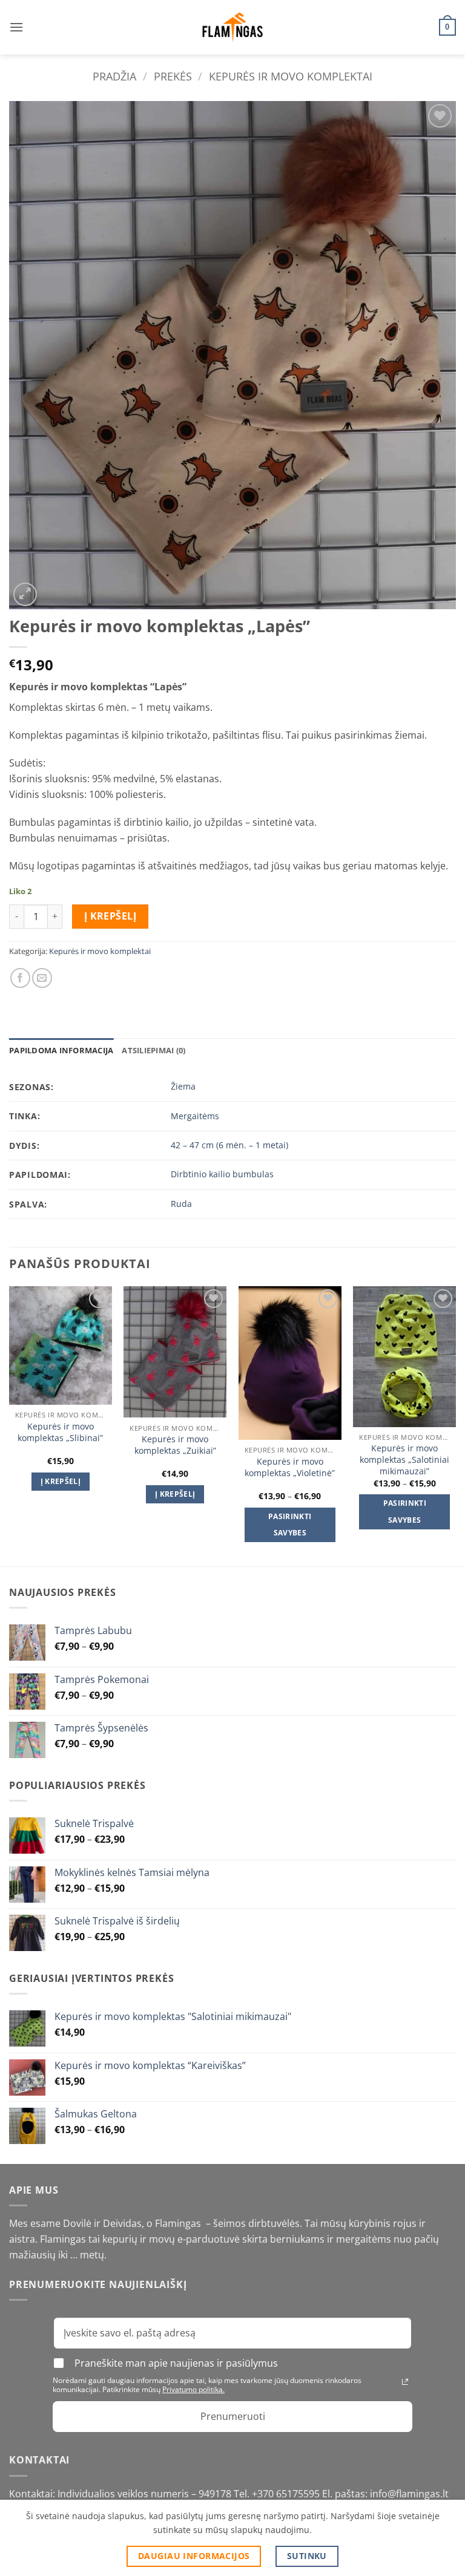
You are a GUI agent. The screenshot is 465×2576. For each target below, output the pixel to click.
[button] (16, 27)
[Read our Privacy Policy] (405, 2382)
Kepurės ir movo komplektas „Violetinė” (290, 1467)
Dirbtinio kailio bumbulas (222, 1174)
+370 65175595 (287, 2494)
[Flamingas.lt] (232, 28)
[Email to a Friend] (42, 978)
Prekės (173, 76)
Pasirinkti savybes (290, 1525)
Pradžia (114, 76)
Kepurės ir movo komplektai (291, 76)
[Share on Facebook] (20, 978)
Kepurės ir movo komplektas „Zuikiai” (175, 1445)
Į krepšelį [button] (61, 1481)
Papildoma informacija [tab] (61, 1050)
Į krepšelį (110, 916)
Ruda (181, 1204)
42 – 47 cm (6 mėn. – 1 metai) (229, 1145)
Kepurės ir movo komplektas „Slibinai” (60, 1432)
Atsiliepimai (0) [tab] (153, 1050)
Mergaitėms (195, 1116)
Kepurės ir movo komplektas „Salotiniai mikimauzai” (404, 1460)
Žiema (183, 1086)
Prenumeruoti (233, 2416)
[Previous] (10, 1425)
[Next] (455, 1425)
